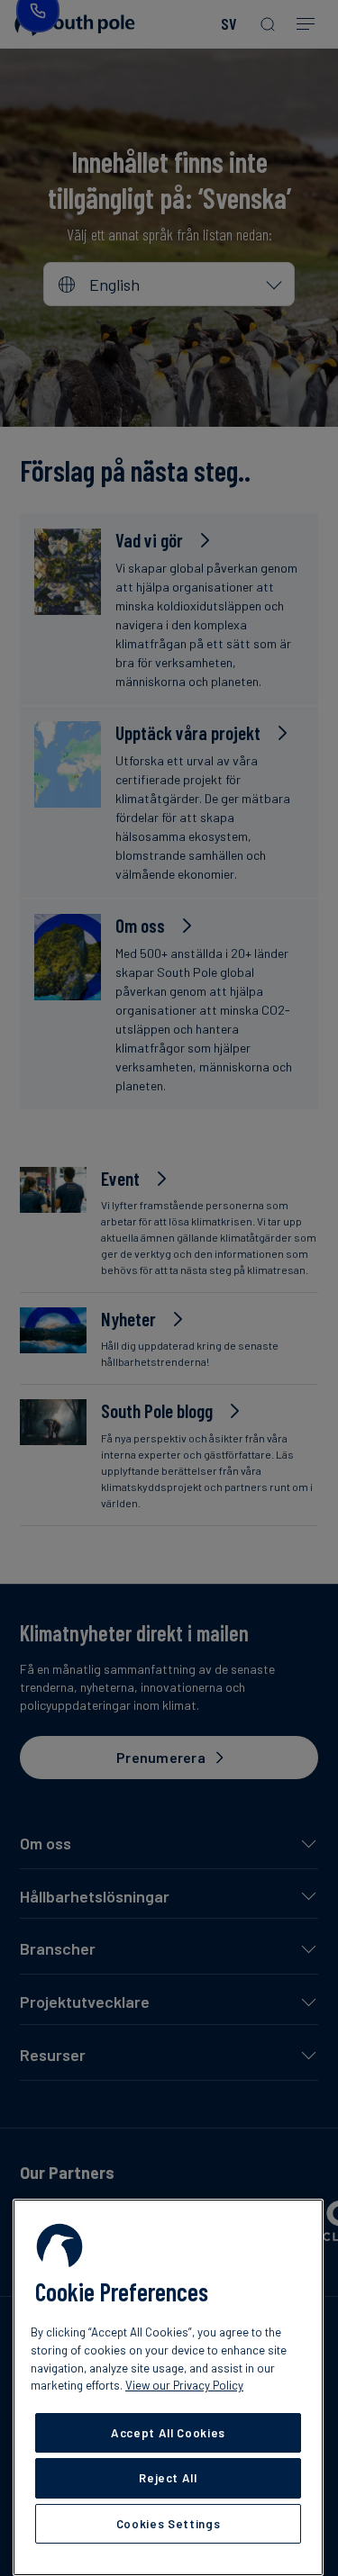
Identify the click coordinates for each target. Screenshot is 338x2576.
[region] (168, 2387)
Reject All (168, 2478)
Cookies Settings (169, 2524)
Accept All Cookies (168, 2433)
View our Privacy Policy (184, 2385)
